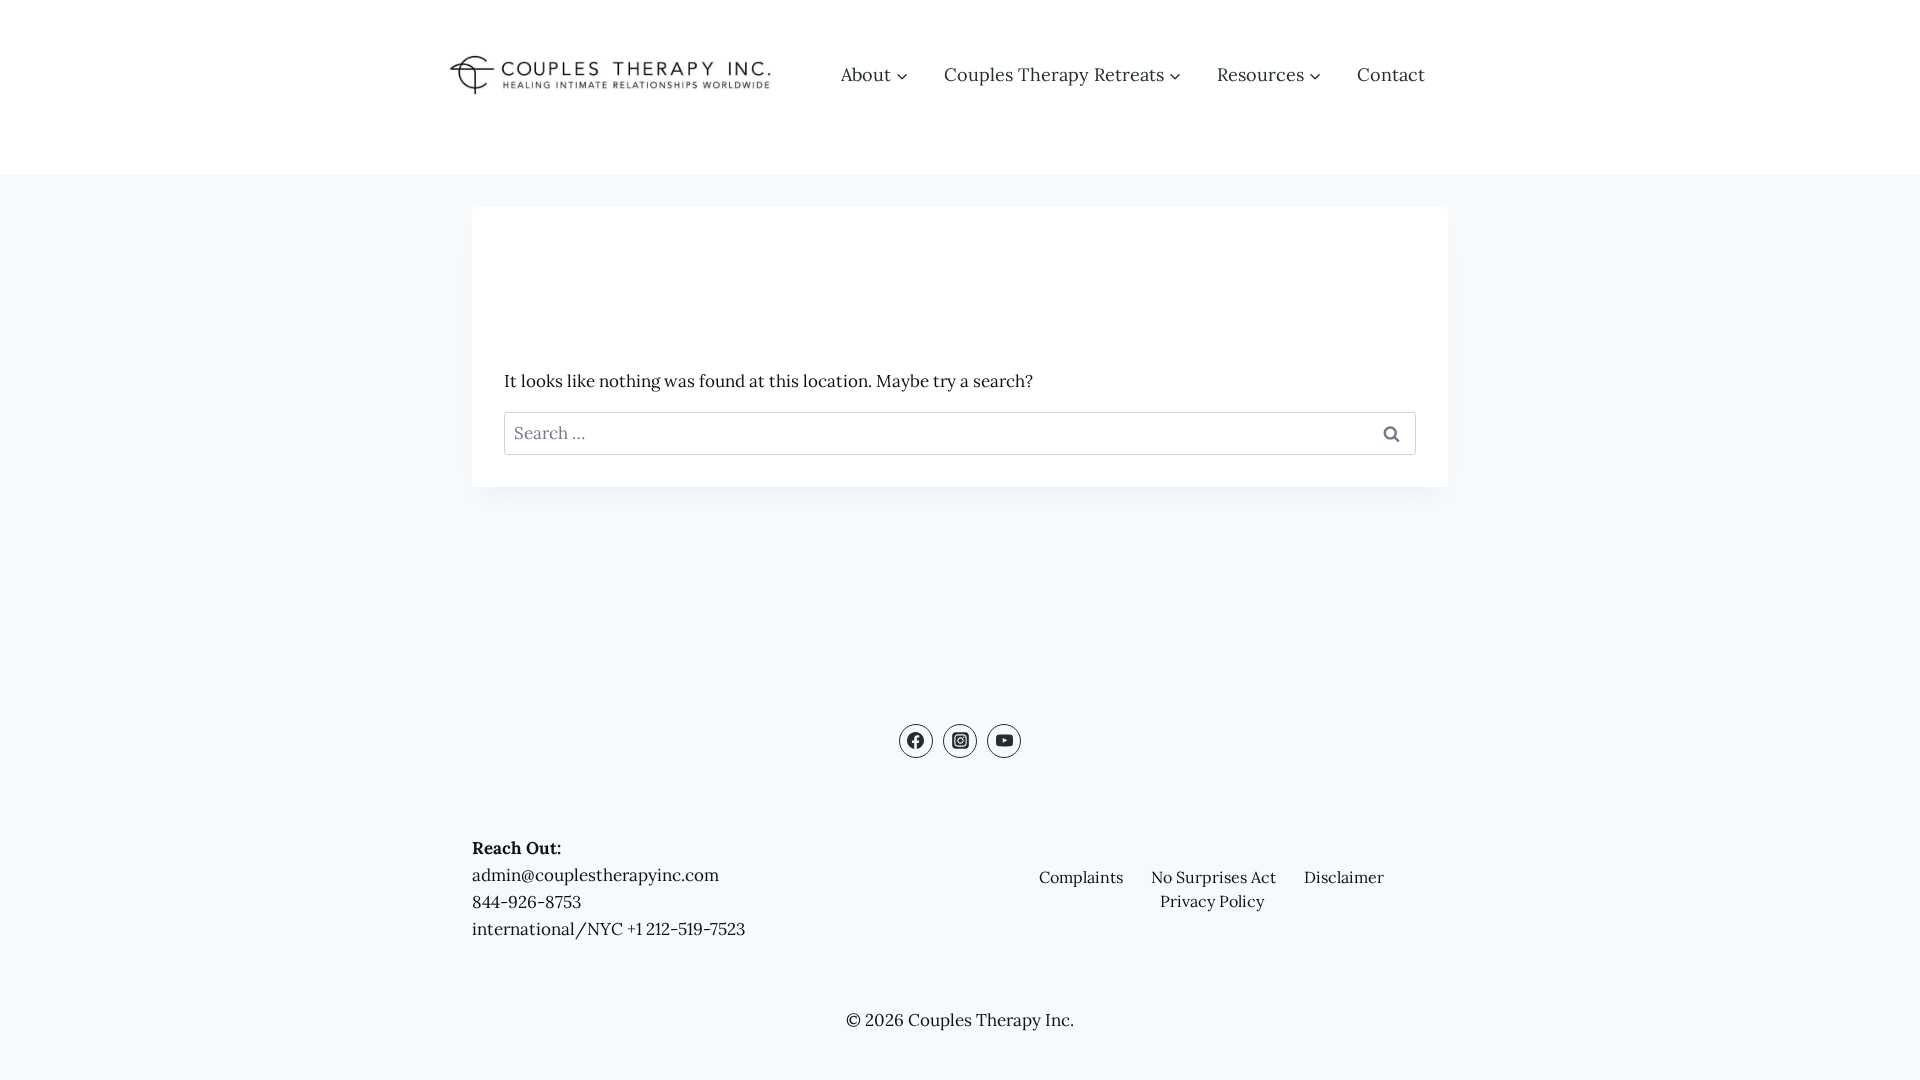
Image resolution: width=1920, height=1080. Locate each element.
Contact (1391, 74)
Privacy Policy (1212, 901)
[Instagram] (960, 741)
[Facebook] (916, 741)
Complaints (1081, 877)
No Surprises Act (1213, 877)
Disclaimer (1344, 877)
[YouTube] (1004, 741)
